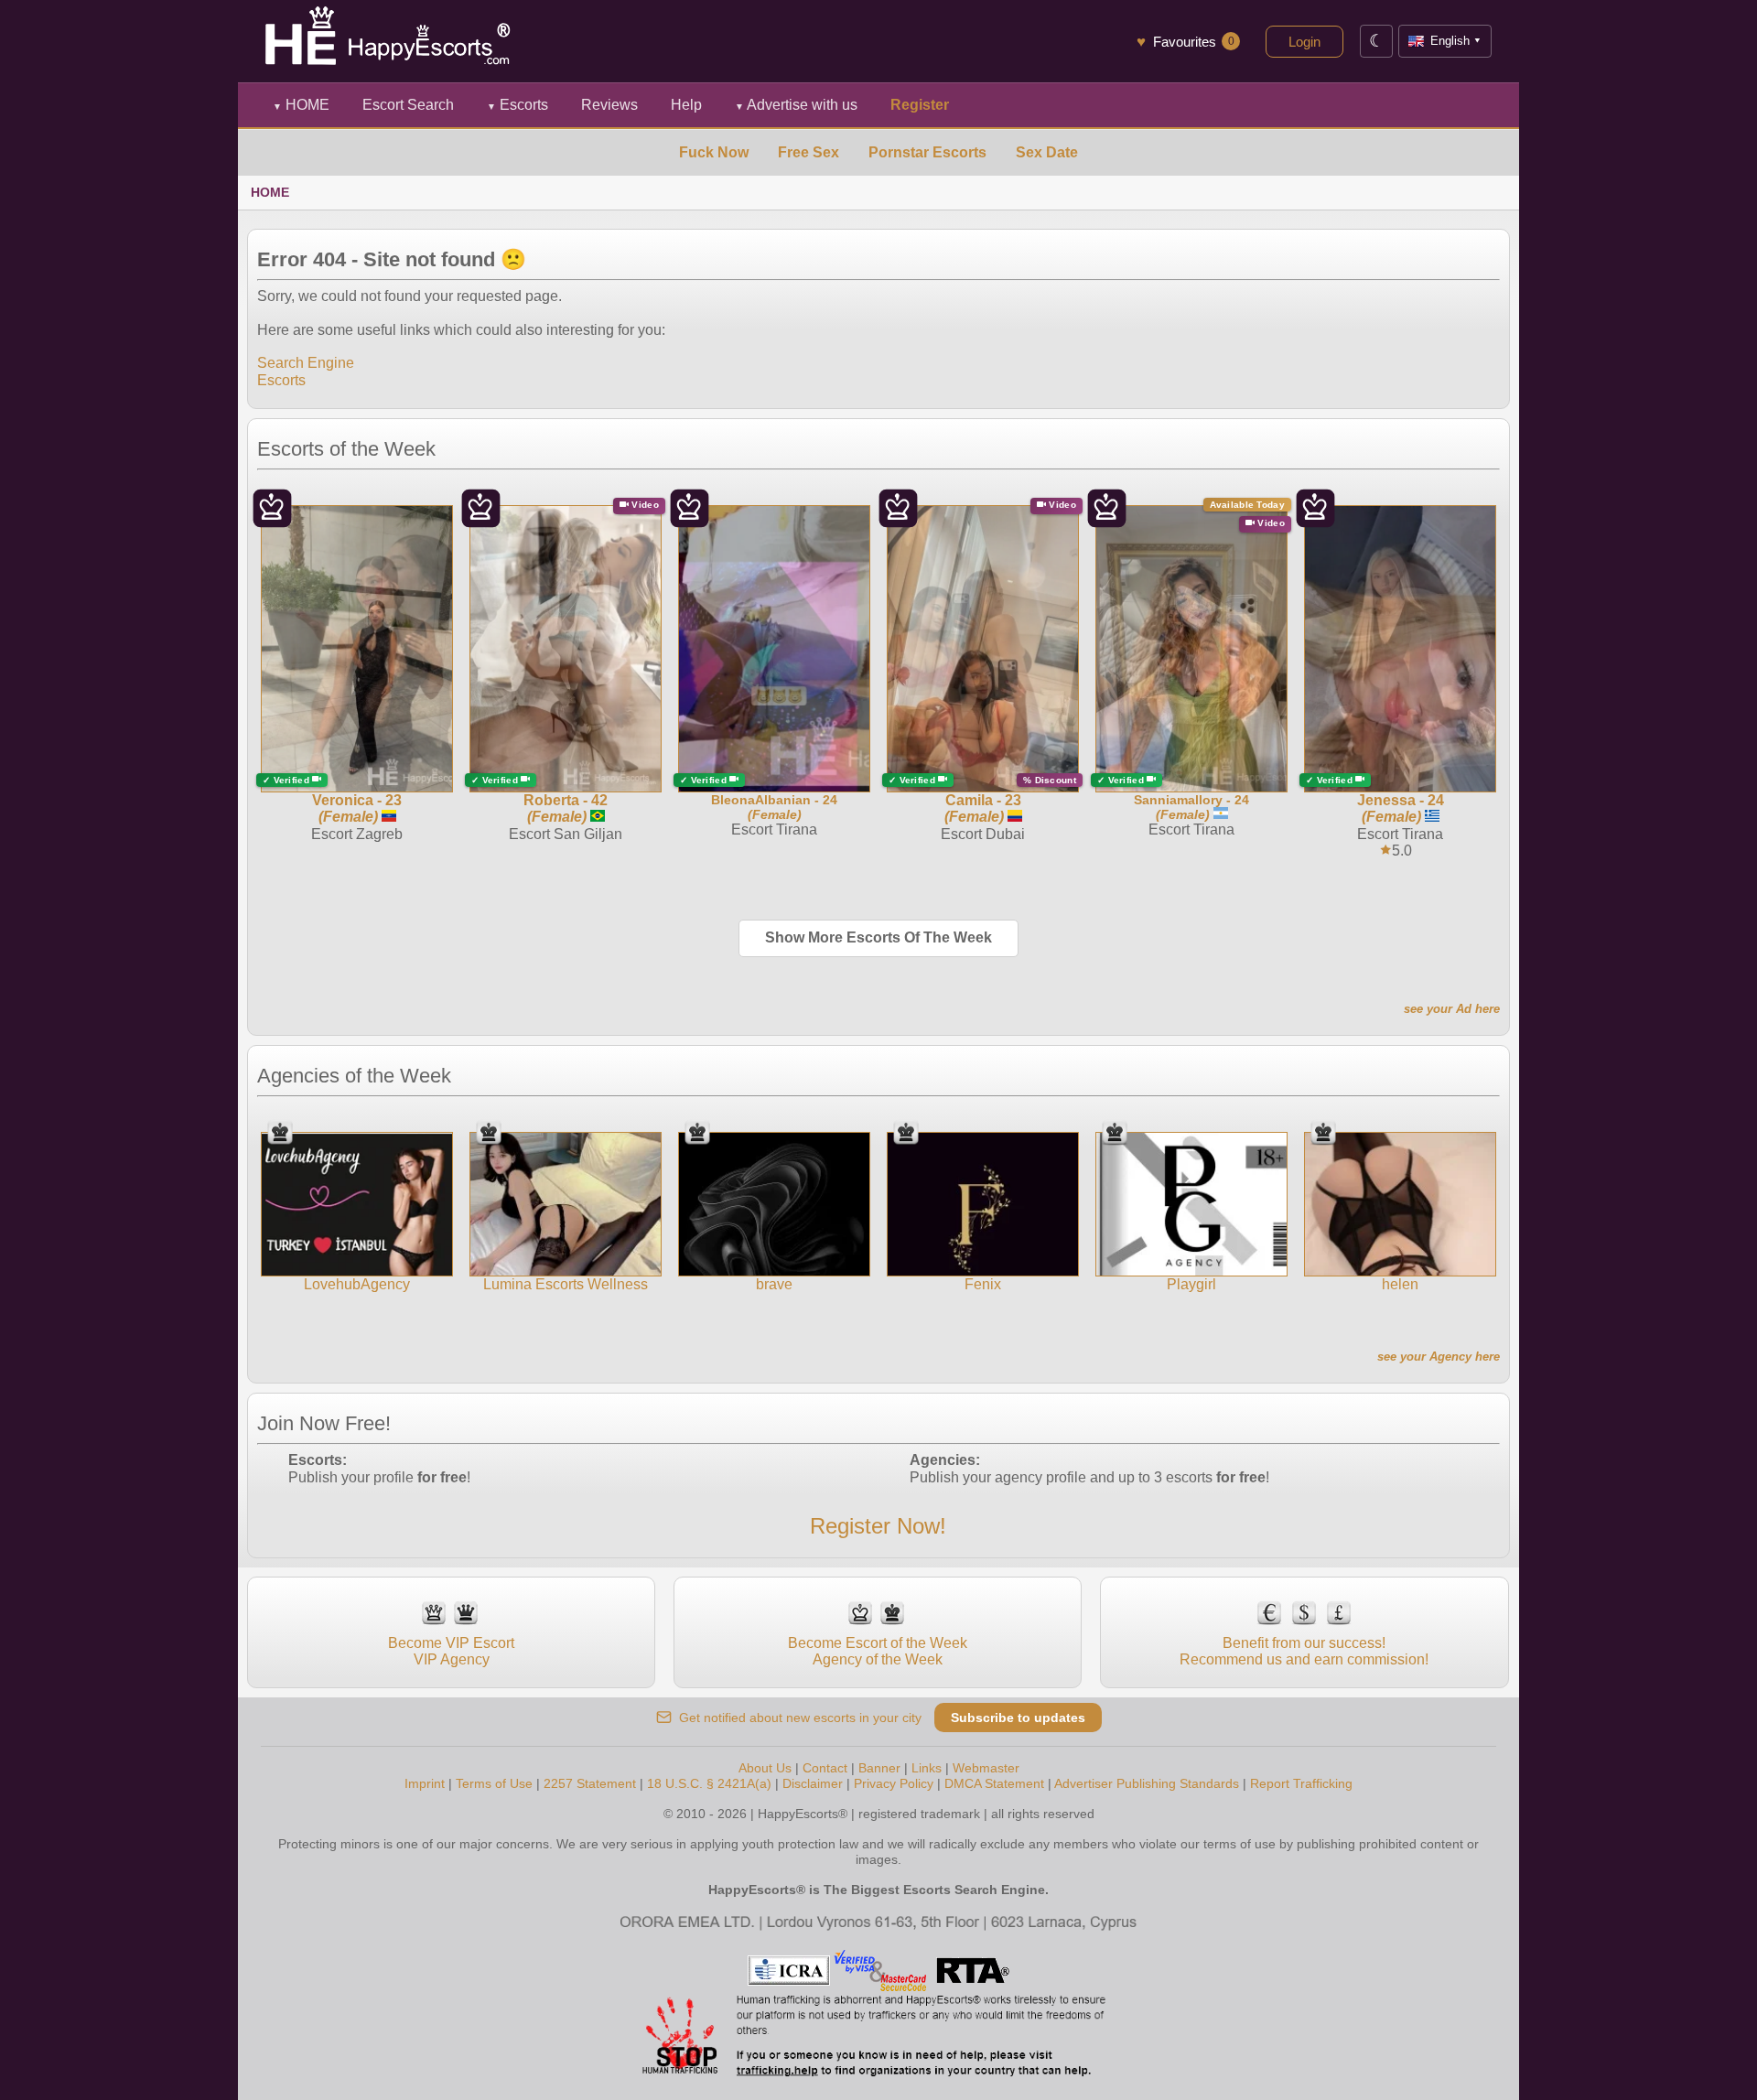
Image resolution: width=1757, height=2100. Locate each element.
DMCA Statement (994, 1783)
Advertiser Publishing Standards (1147, 1783)
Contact (825, 1768)
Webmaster (986, 1768)
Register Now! (878, 1526)
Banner (879, 1768)
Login (1304, 42)
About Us (765, 1768)
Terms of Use (494, 1783)
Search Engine (306, 363)
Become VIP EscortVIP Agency (451, 1651)
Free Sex (808, 152)
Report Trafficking (1301, 1783)
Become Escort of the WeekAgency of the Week (878, 1651)
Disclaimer (813, 1783)
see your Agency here (1439, 1357)
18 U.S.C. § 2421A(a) (709, 1783)
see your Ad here (1452, 1009)
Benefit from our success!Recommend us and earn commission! (1304, 1651)
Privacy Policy (894, 1783)
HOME (301, 105)
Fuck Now (714, 152)
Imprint (425, 1783)
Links (927, 1768)
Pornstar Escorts (927, 152)
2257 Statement (590, 1783)
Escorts (517, 105)
